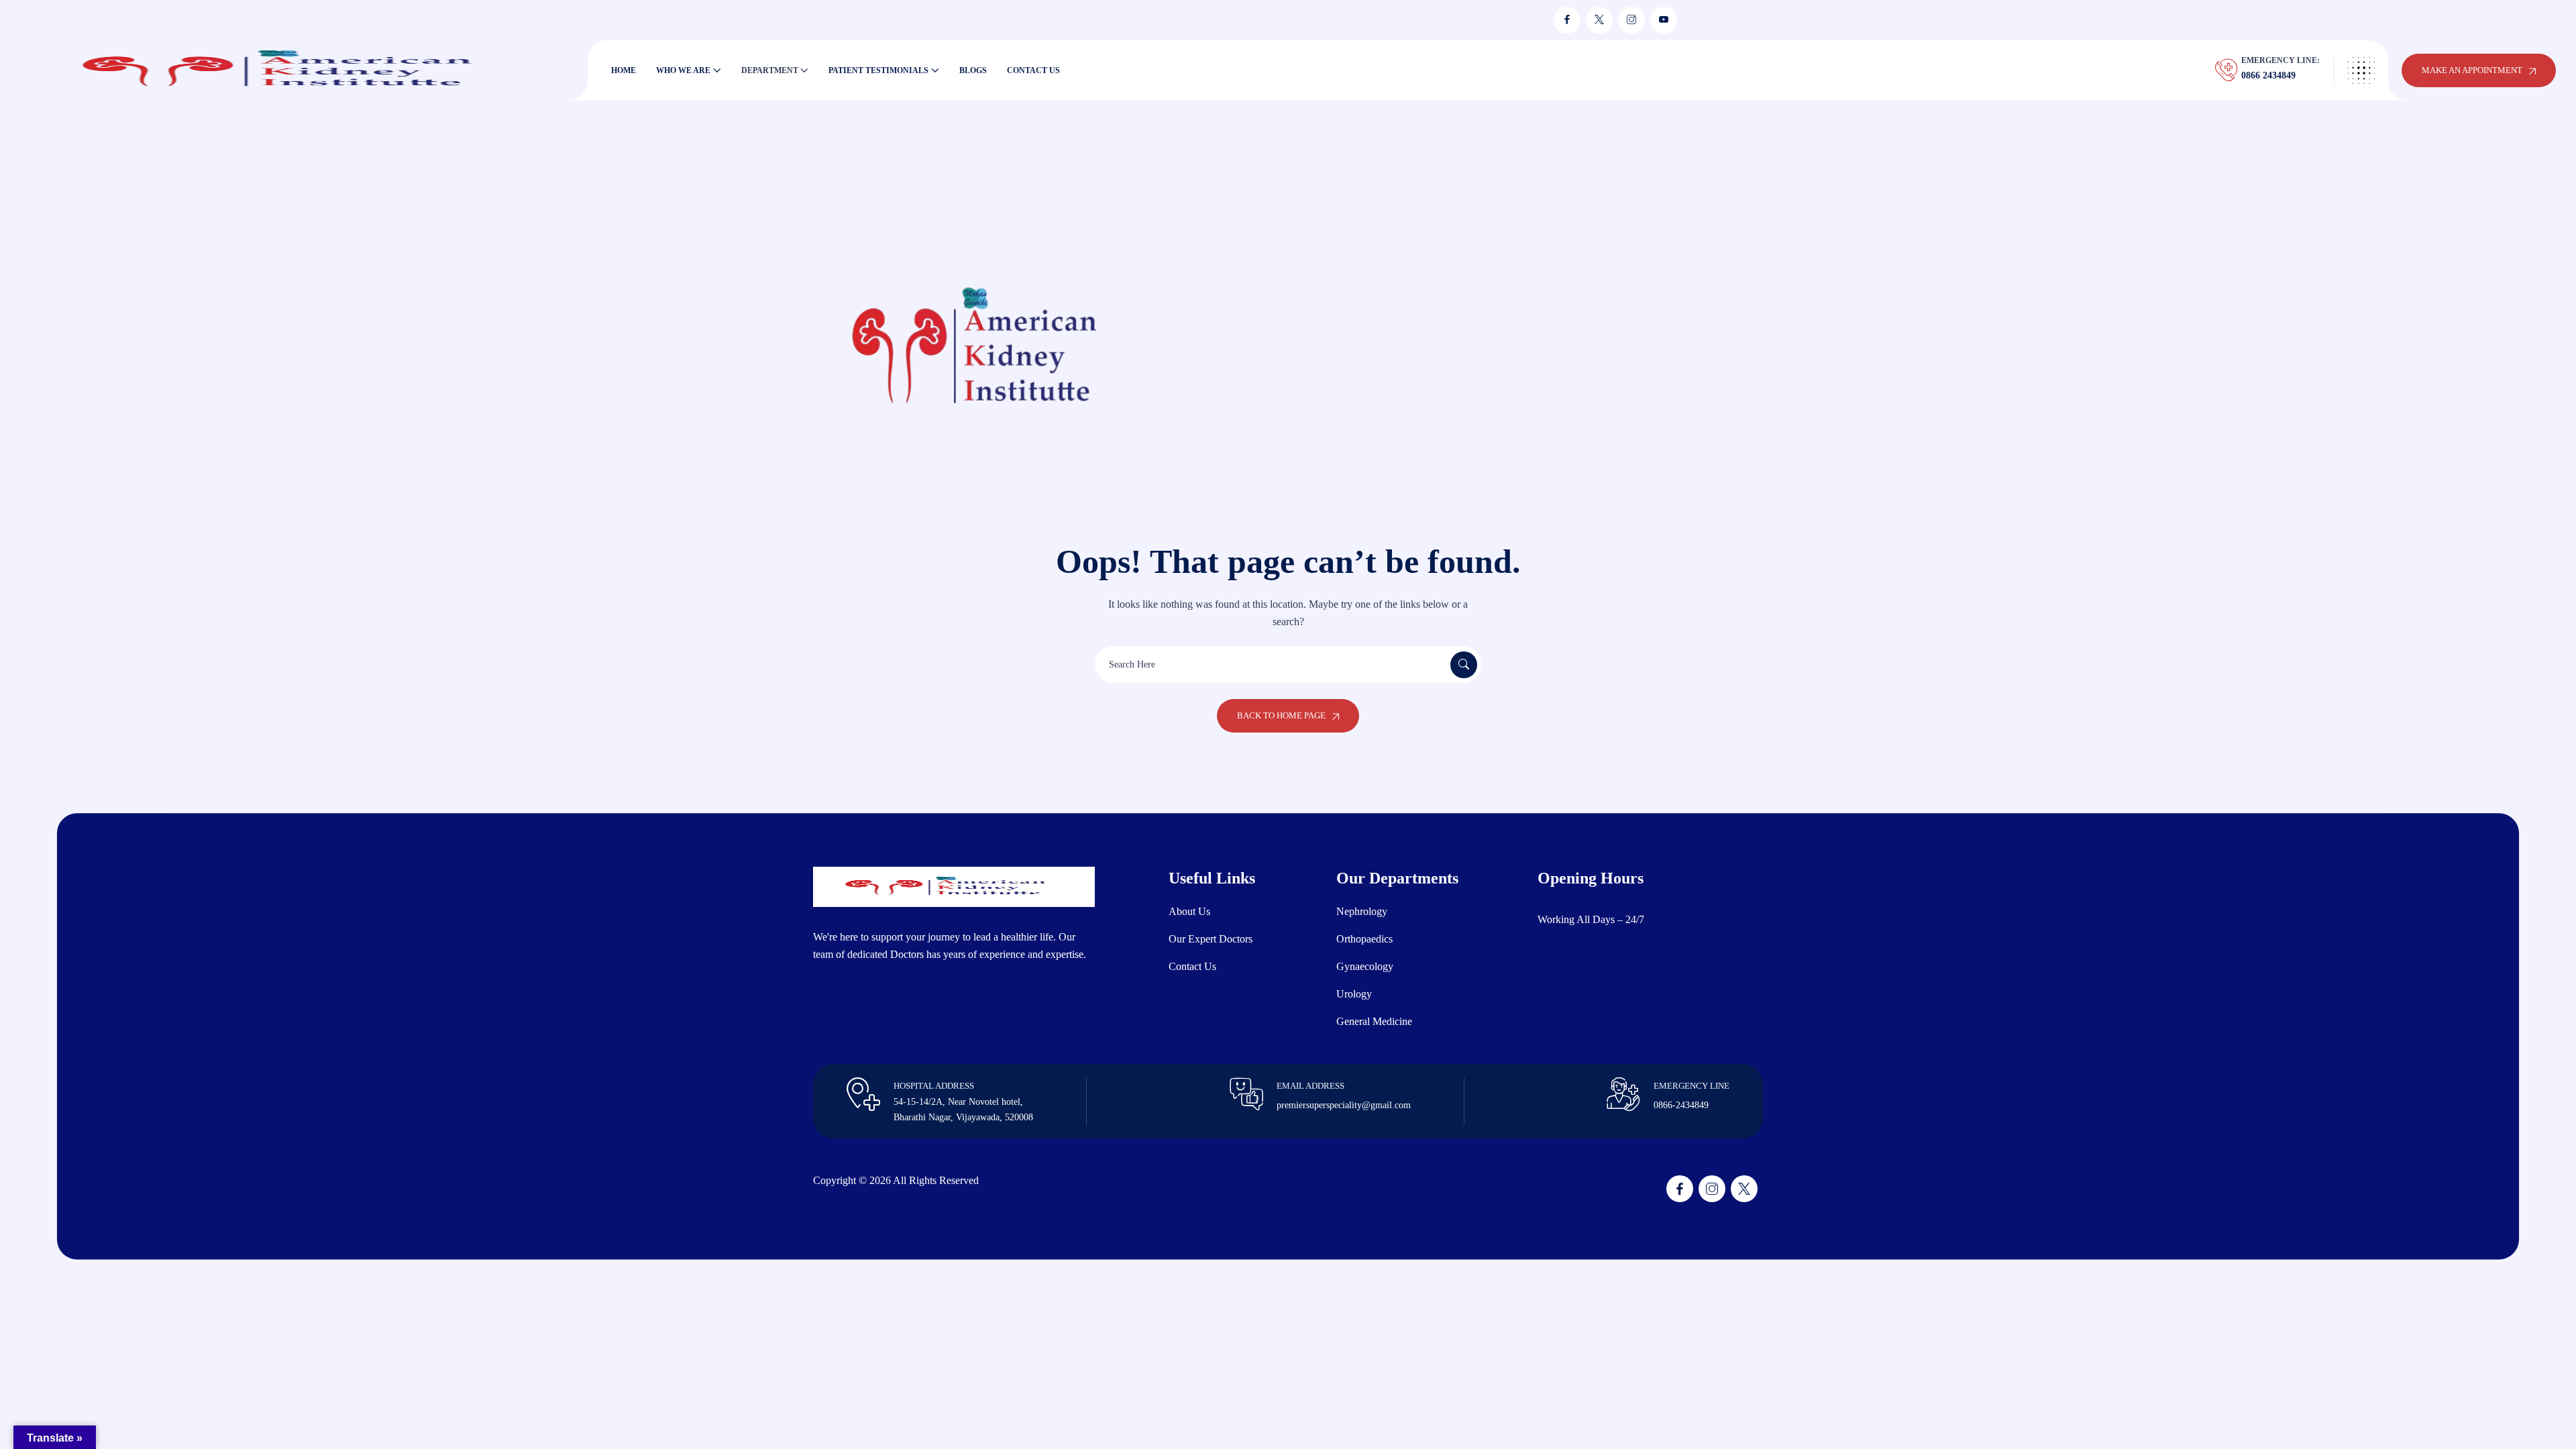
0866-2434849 (1681, 1105)
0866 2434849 (2268, 75)
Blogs (973, 70)
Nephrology (1362, 911)
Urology (1354, 994)
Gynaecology (1365, 966)
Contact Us (1033, 70)
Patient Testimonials (878, 70)
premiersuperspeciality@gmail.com (1344, 1105)
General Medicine (1374, 1021)
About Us (1189, 911)
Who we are (683, 70)
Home (624, 70)
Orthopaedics (1364, 939)
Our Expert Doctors (1211, 939)
